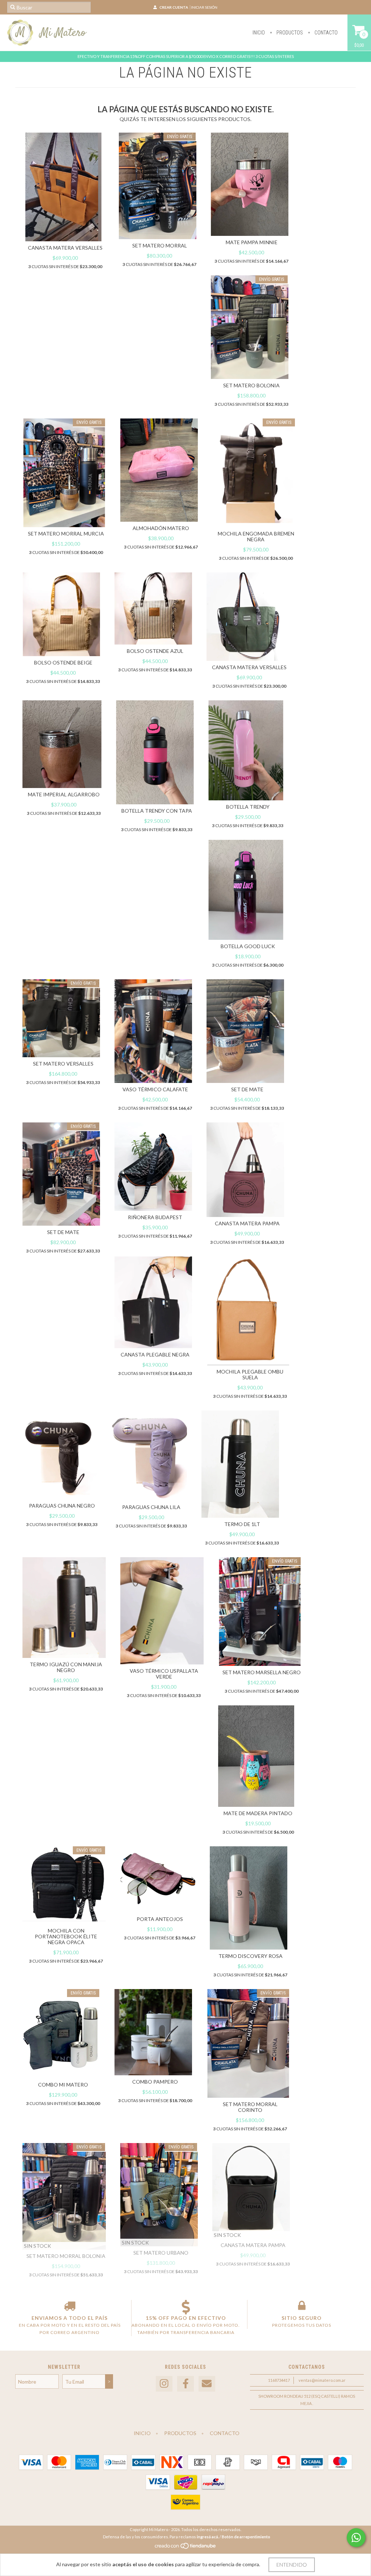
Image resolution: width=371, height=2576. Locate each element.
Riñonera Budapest (155, 1217)
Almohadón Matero (161, 528)
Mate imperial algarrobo (64, 794)
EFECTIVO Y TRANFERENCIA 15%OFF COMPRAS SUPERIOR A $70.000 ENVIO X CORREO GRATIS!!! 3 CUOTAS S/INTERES (186, 56)
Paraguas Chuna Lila (151, 1507)
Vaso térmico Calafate (155, 1089)
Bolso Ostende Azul (155, 651)
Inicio (259, 33)
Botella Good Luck (248, 946)
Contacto (326, 33)
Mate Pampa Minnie (252, 242)
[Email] (207, 2384)
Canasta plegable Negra (155, 1354)
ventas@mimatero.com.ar (322, 2380)
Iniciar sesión (204, 7)
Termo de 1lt (242, 1524)
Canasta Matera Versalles (65, 248)
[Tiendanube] (186, 2548)
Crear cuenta (174, 7)
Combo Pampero (155, 2082)
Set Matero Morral (160, 245)
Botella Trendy (248, 807)
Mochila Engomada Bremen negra (256, 536)
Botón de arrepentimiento (246, 2537)
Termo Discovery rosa (251, 1956)
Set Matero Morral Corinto (250, 2107)
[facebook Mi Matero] (185, 2384)
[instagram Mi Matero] (164, 2384)
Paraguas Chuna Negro (62, 1506)
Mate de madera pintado (258, 1813)
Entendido (292, 2565)
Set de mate (247, 1089)
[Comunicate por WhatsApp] (356, 2538)
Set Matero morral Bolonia (66, 2256)
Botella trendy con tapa (157, 811)
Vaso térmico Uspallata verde (164, 1674)
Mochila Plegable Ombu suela (250, 1374)
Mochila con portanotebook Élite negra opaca (66, 1936)
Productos (289, 33)
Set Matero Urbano (161, 2253)
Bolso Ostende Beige (63, 662)
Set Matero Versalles (63, 1064)
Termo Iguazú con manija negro (66, 1667)
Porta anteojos (160, 1919)
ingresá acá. (208, 2537)
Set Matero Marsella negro (262, 1672)
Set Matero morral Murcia (66, 533)
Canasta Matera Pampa (247, 1223)
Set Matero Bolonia (251, 385)
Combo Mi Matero (63, 2085)
